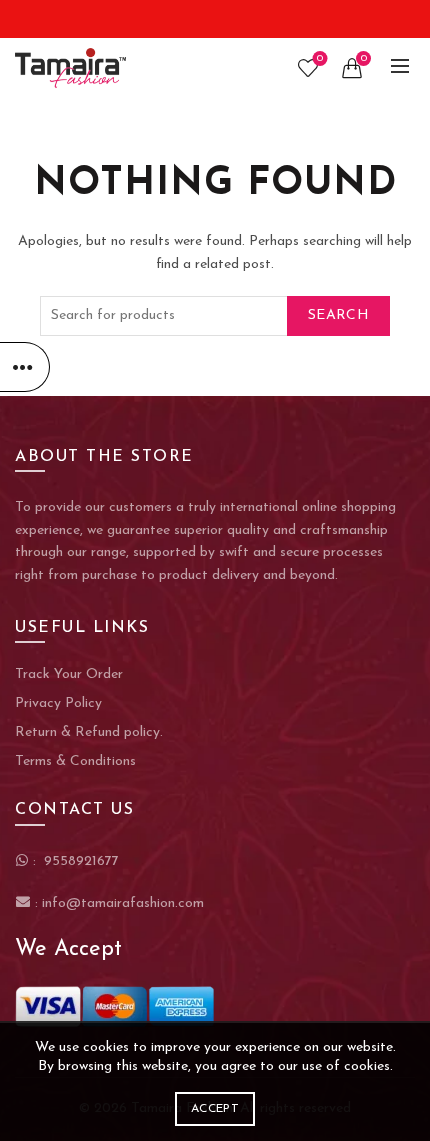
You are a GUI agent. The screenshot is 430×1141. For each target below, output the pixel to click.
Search (338, 315)
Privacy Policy (58, 703)
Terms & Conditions (75, 761)
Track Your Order (69, 674)
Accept (215, 1109)
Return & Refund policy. (89, 732)
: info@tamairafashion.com (117, 903)
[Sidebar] (25, 367)
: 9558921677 (74, 861)
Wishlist (320, 58)
